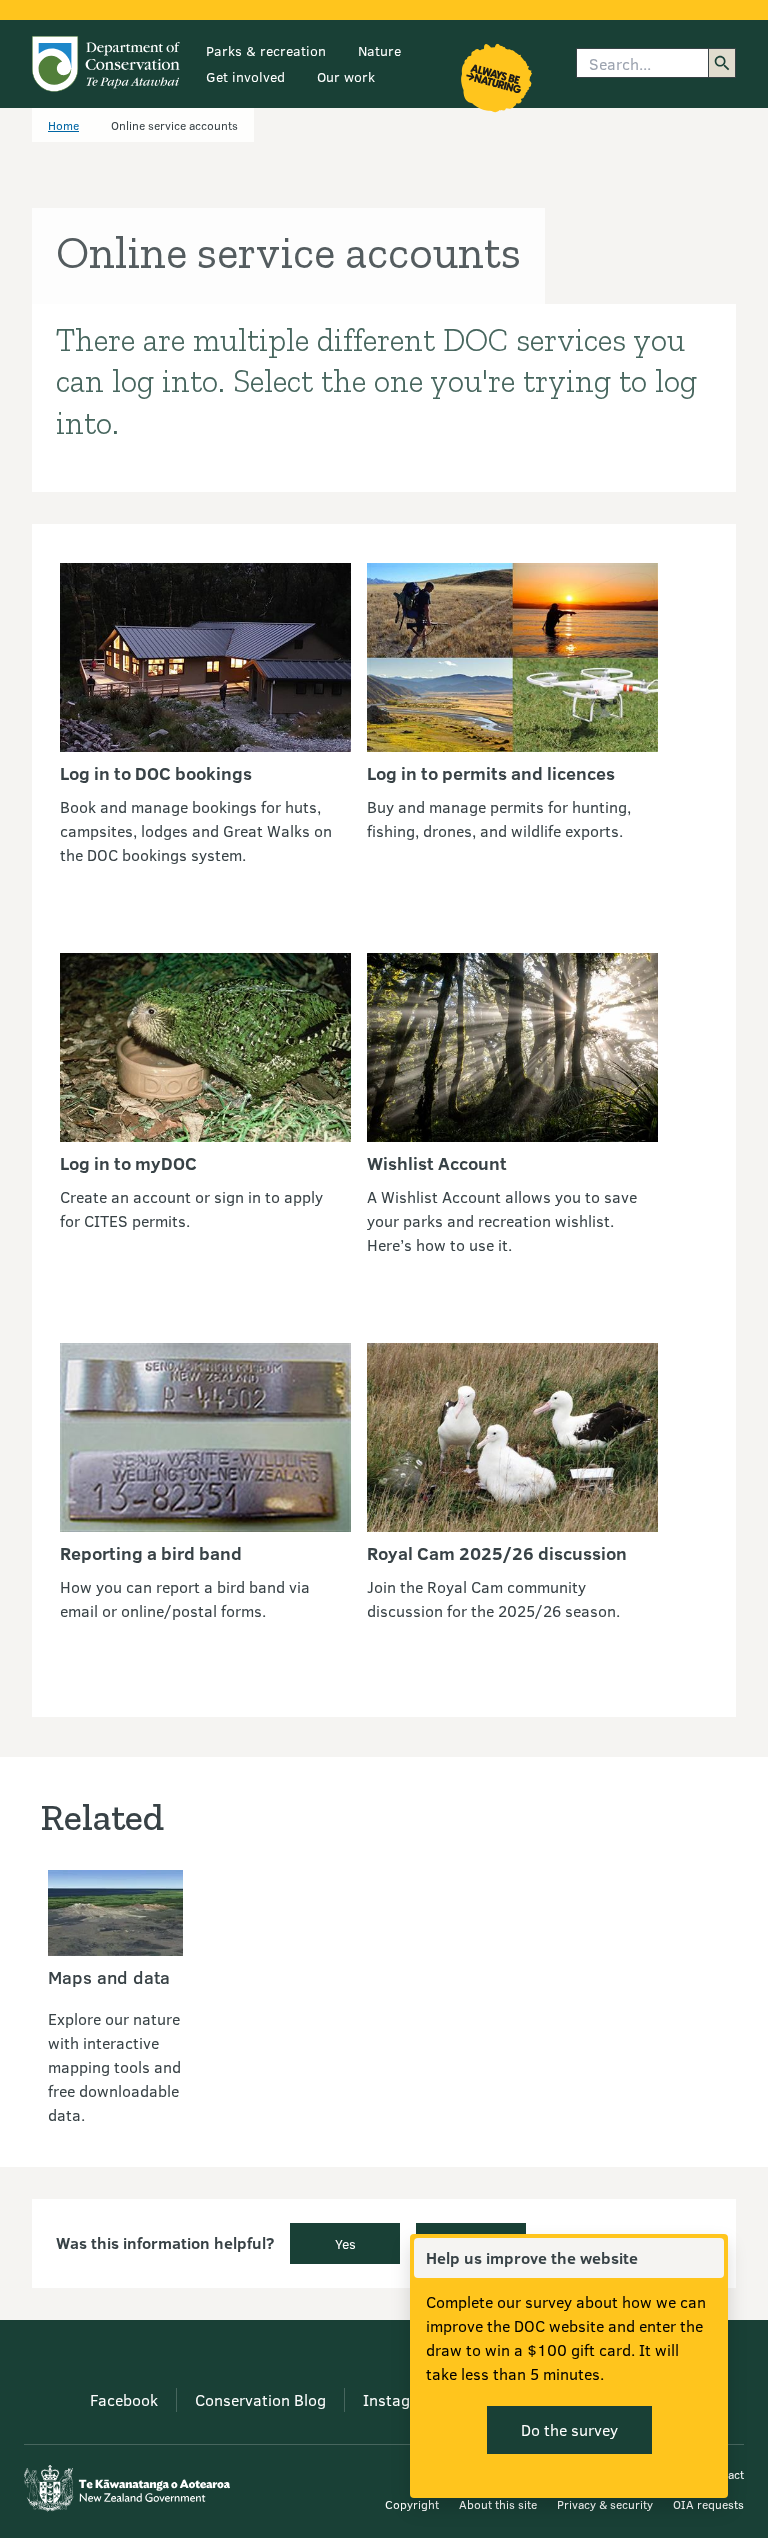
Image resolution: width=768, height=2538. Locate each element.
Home (63, 125)
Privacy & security (605, 2504)
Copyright (412, 2504)
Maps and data (109, 1977)
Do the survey (569, 2429)
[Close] (708, 2258)
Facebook (124, 2399)
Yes (345, 2243)
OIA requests (708, 2504)
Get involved (245, 76)
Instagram (400, 2399)
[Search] (722, 63)
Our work (346, 76)
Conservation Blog (260, 2399)
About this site (498, 2504)
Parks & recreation (266, 50)
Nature (379, 50)
